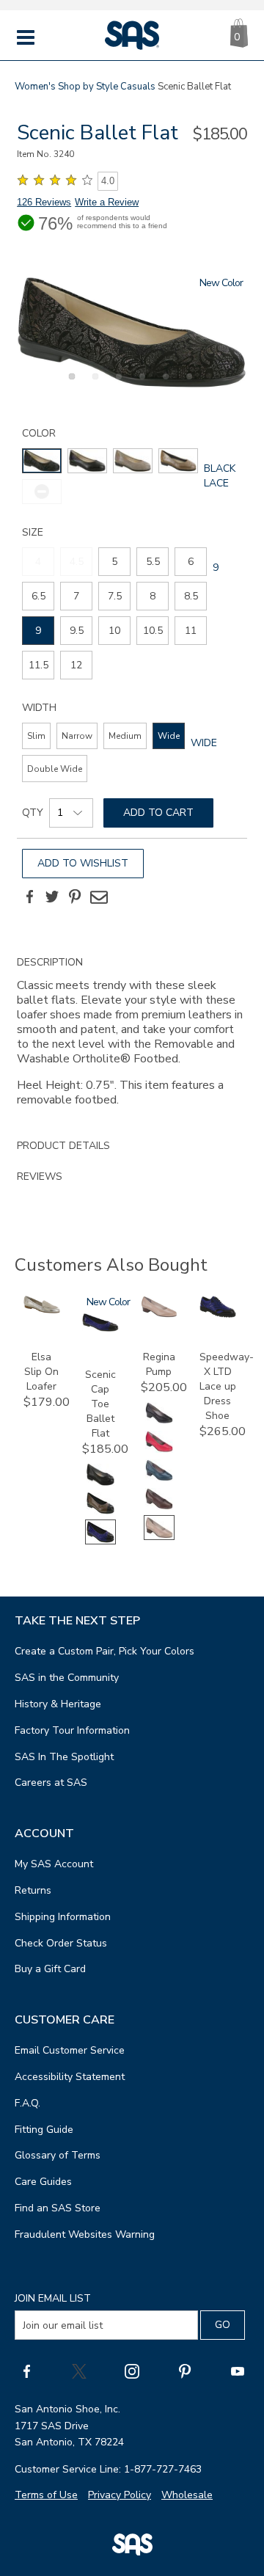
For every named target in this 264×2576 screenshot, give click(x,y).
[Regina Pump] (159, 1314)
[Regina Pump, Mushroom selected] (159, 1537)
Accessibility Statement (70, 2077)
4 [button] (140, 384)
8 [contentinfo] (153, 596)
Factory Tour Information (72, 1730)
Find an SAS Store (58, 2208)
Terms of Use (46, 2495)
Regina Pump (159, 1364)
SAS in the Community (67, 1678)
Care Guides (43, 2182)
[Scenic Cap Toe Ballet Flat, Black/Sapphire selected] (100, 1541)
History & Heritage (58, 1704)
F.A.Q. (27, 2103)
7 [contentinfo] (76, 596)
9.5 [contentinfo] (77, 631)
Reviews (40, 1176)
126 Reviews (44, 202)
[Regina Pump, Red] (159, 1451)
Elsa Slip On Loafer (41, 1372)
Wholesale (187, 2495)
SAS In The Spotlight (64, 1757)
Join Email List (53, 2298)
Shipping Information (63, 1917)
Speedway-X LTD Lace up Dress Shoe (227, 1386)
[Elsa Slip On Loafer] (42, 1310)
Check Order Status (61, 1943)
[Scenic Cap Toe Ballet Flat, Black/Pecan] (100, 1513)
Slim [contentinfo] (36, 736)
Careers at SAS (51, 1783)
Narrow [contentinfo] (77, 736)
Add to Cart (158, 813)
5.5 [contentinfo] (153, 562)
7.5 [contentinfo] (115, 596)
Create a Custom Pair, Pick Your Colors (104, 1651)
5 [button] (164, 384)
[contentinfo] (42, 461)
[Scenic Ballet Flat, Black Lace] (132, 333)
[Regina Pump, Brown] (159, 1508)
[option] (132, 333)
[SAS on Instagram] (132, 2371)
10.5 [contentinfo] (153, 631)
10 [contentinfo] (114, 631)
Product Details (63, 1146)
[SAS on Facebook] (26, 2371)
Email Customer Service (70, 2050)
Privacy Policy (120, 2495)
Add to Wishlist (83, 863)
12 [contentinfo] (76, 665)
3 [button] (117, 384)
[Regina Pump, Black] (159, 1422)
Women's (35, 87)
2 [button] (93, 384)
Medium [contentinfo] (125, 736)
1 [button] (70, 384)
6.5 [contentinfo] (38, 596)
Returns (33, 1890)
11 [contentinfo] (191, 631)
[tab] (132, 1039)
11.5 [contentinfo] (38, 665)
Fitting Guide (44, 2130)
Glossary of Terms (58, 2155)
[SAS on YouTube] (238, 2371)
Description (50, 962)
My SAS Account (54, 1864)
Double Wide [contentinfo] (55, 769)
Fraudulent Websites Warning (85, 2234)
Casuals (138, 87)
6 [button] (187, 384)
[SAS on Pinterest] (185, 2371)
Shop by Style (88, 87)
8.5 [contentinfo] (191, 596)
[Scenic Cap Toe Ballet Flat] (100, 1328)
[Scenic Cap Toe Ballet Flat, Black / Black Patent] (100, 1484)
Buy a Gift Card (50, 1969)
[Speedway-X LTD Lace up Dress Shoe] (218, 1314)
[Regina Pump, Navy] (159, 1479)
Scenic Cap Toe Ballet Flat (100, 1404)
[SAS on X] (79, 2371)
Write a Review (107, 202)
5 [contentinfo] (114, 562)
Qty (33, 813)
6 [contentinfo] (191, 562)
